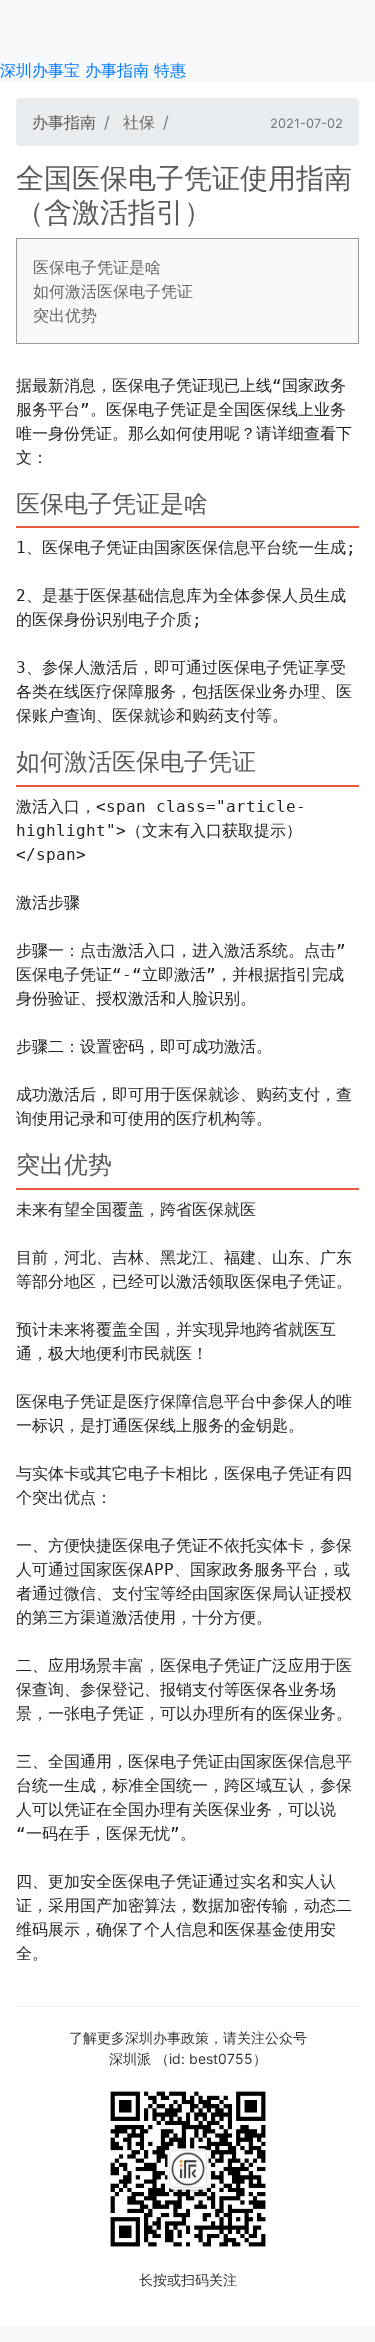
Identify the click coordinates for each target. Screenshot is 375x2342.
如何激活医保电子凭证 (113, 291)
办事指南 (117, 70)
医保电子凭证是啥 (97, 267)
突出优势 (65, 315)
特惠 (170, 70)
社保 (139, 122)
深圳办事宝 (40, 70)
